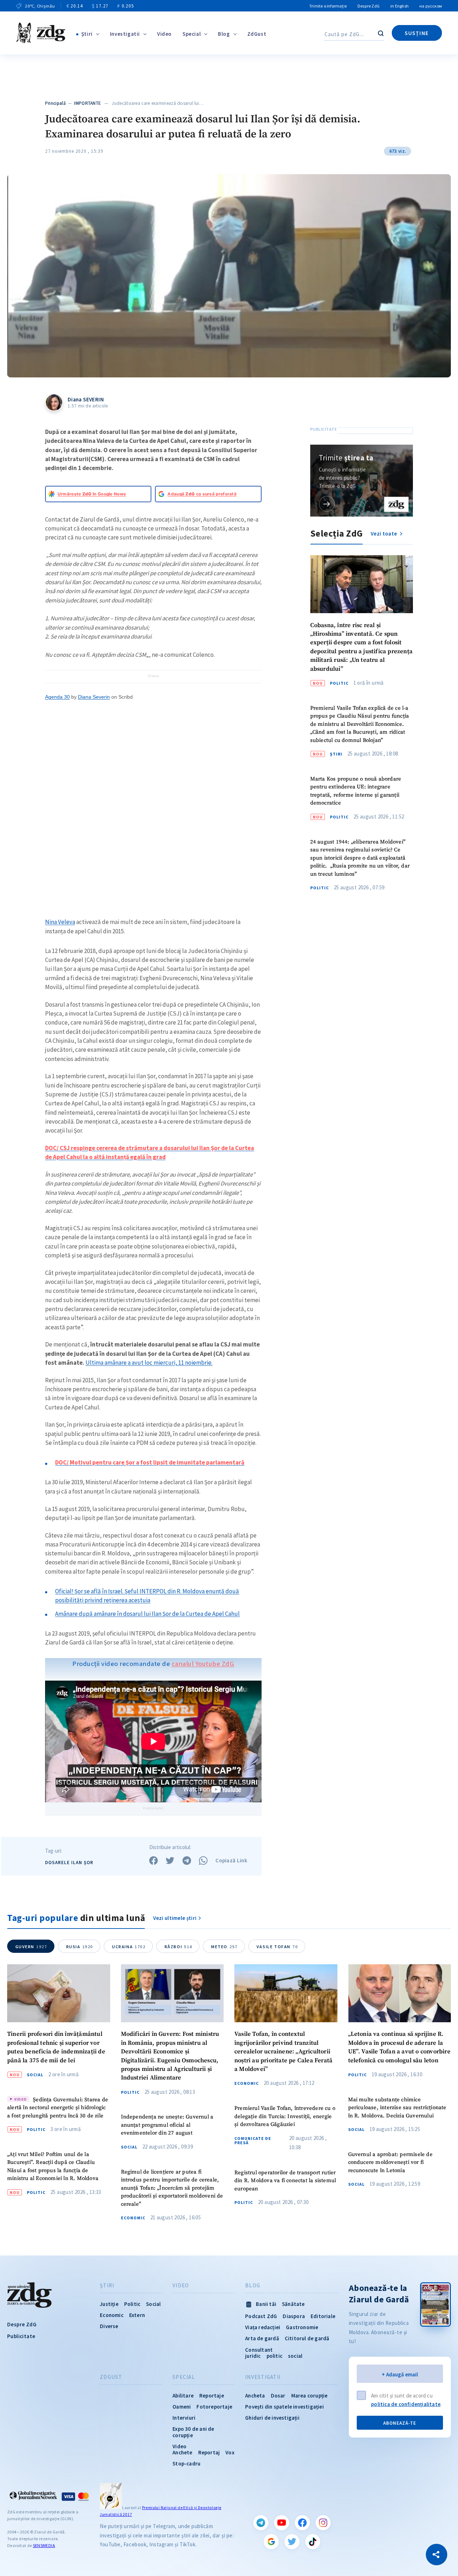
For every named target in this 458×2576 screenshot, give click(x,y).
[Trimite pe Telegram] (187, 1861)
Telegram (261, 2523)
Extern (137, 2315)
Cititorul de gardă (307, 2338)
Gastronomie (302, 2327)
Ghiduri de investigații (272, 2418)
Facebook (302, 2523)
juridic (253, 2356)
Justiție (109, 2304)
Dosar (278, 2396)
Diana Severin (94, 697)
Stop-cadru (186, 2463)
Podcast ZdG (261, 2316)
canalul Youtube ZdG (203, 1664)
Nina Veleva (60, 922)
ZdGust (257, 34)
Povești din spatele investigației (284, 2407)
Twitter (292, 2542)
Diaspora (294, 2316)
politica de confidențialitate (406, 2404)
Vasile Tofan (277, 1947)
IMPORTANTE (87, 103)
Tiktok (313, 2542)
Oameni (182, 2407)
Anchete (182, 2452)
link (327, 504)
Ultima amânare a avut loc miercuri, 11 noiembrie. (149, 1363)
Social (35, 2075)
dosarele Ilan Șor (69, 1863)
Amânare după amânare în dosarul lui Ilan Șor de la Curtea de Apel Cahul (147, 1614)
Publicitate (21, 2336)
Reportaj (209, 2452)
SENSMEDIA (44, 2545)
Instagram (323, 2523)
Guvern (31, 1947)
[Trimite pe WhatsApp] (203, 1861)
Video (164, 34)
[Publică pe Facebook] (154, 1861)
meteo (224, 1947)
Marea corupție (310, 2396)
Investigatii (125, 34)
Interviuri (184, 2418)
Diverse (109, 2326)
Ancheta (255, 2396)
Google (271, 2542)
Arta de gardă (262, 2338)
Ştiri (87, 34)
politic (274, 2356)
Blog (224, 34)
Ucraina (129, 1947)
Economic (133, 2218)
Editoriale (323, 2316)
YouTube (282, 2523)
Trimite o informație (328, 6)
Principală (55, 103)
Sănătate (293, 2304)
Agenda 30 (57, 697)
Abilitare (183, 2396)
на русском (431, 6)
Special (192, 34)
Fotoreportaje (214, 2407)
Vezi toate (384, 534)
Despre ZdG (369, 6)
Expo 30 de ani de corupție (193, 2432)
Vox (230, 2452)
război (178, 1947)
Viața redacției (263, 2327)
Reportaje (212, 2396)
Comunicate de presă (253, 2141)
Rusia (80, 1947)
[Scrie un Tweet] (170, 1861)
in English (399, 6)
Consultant (259, 2350)
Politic (339, 683)
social (295, 2356)
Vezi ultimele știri (175, 1918)
